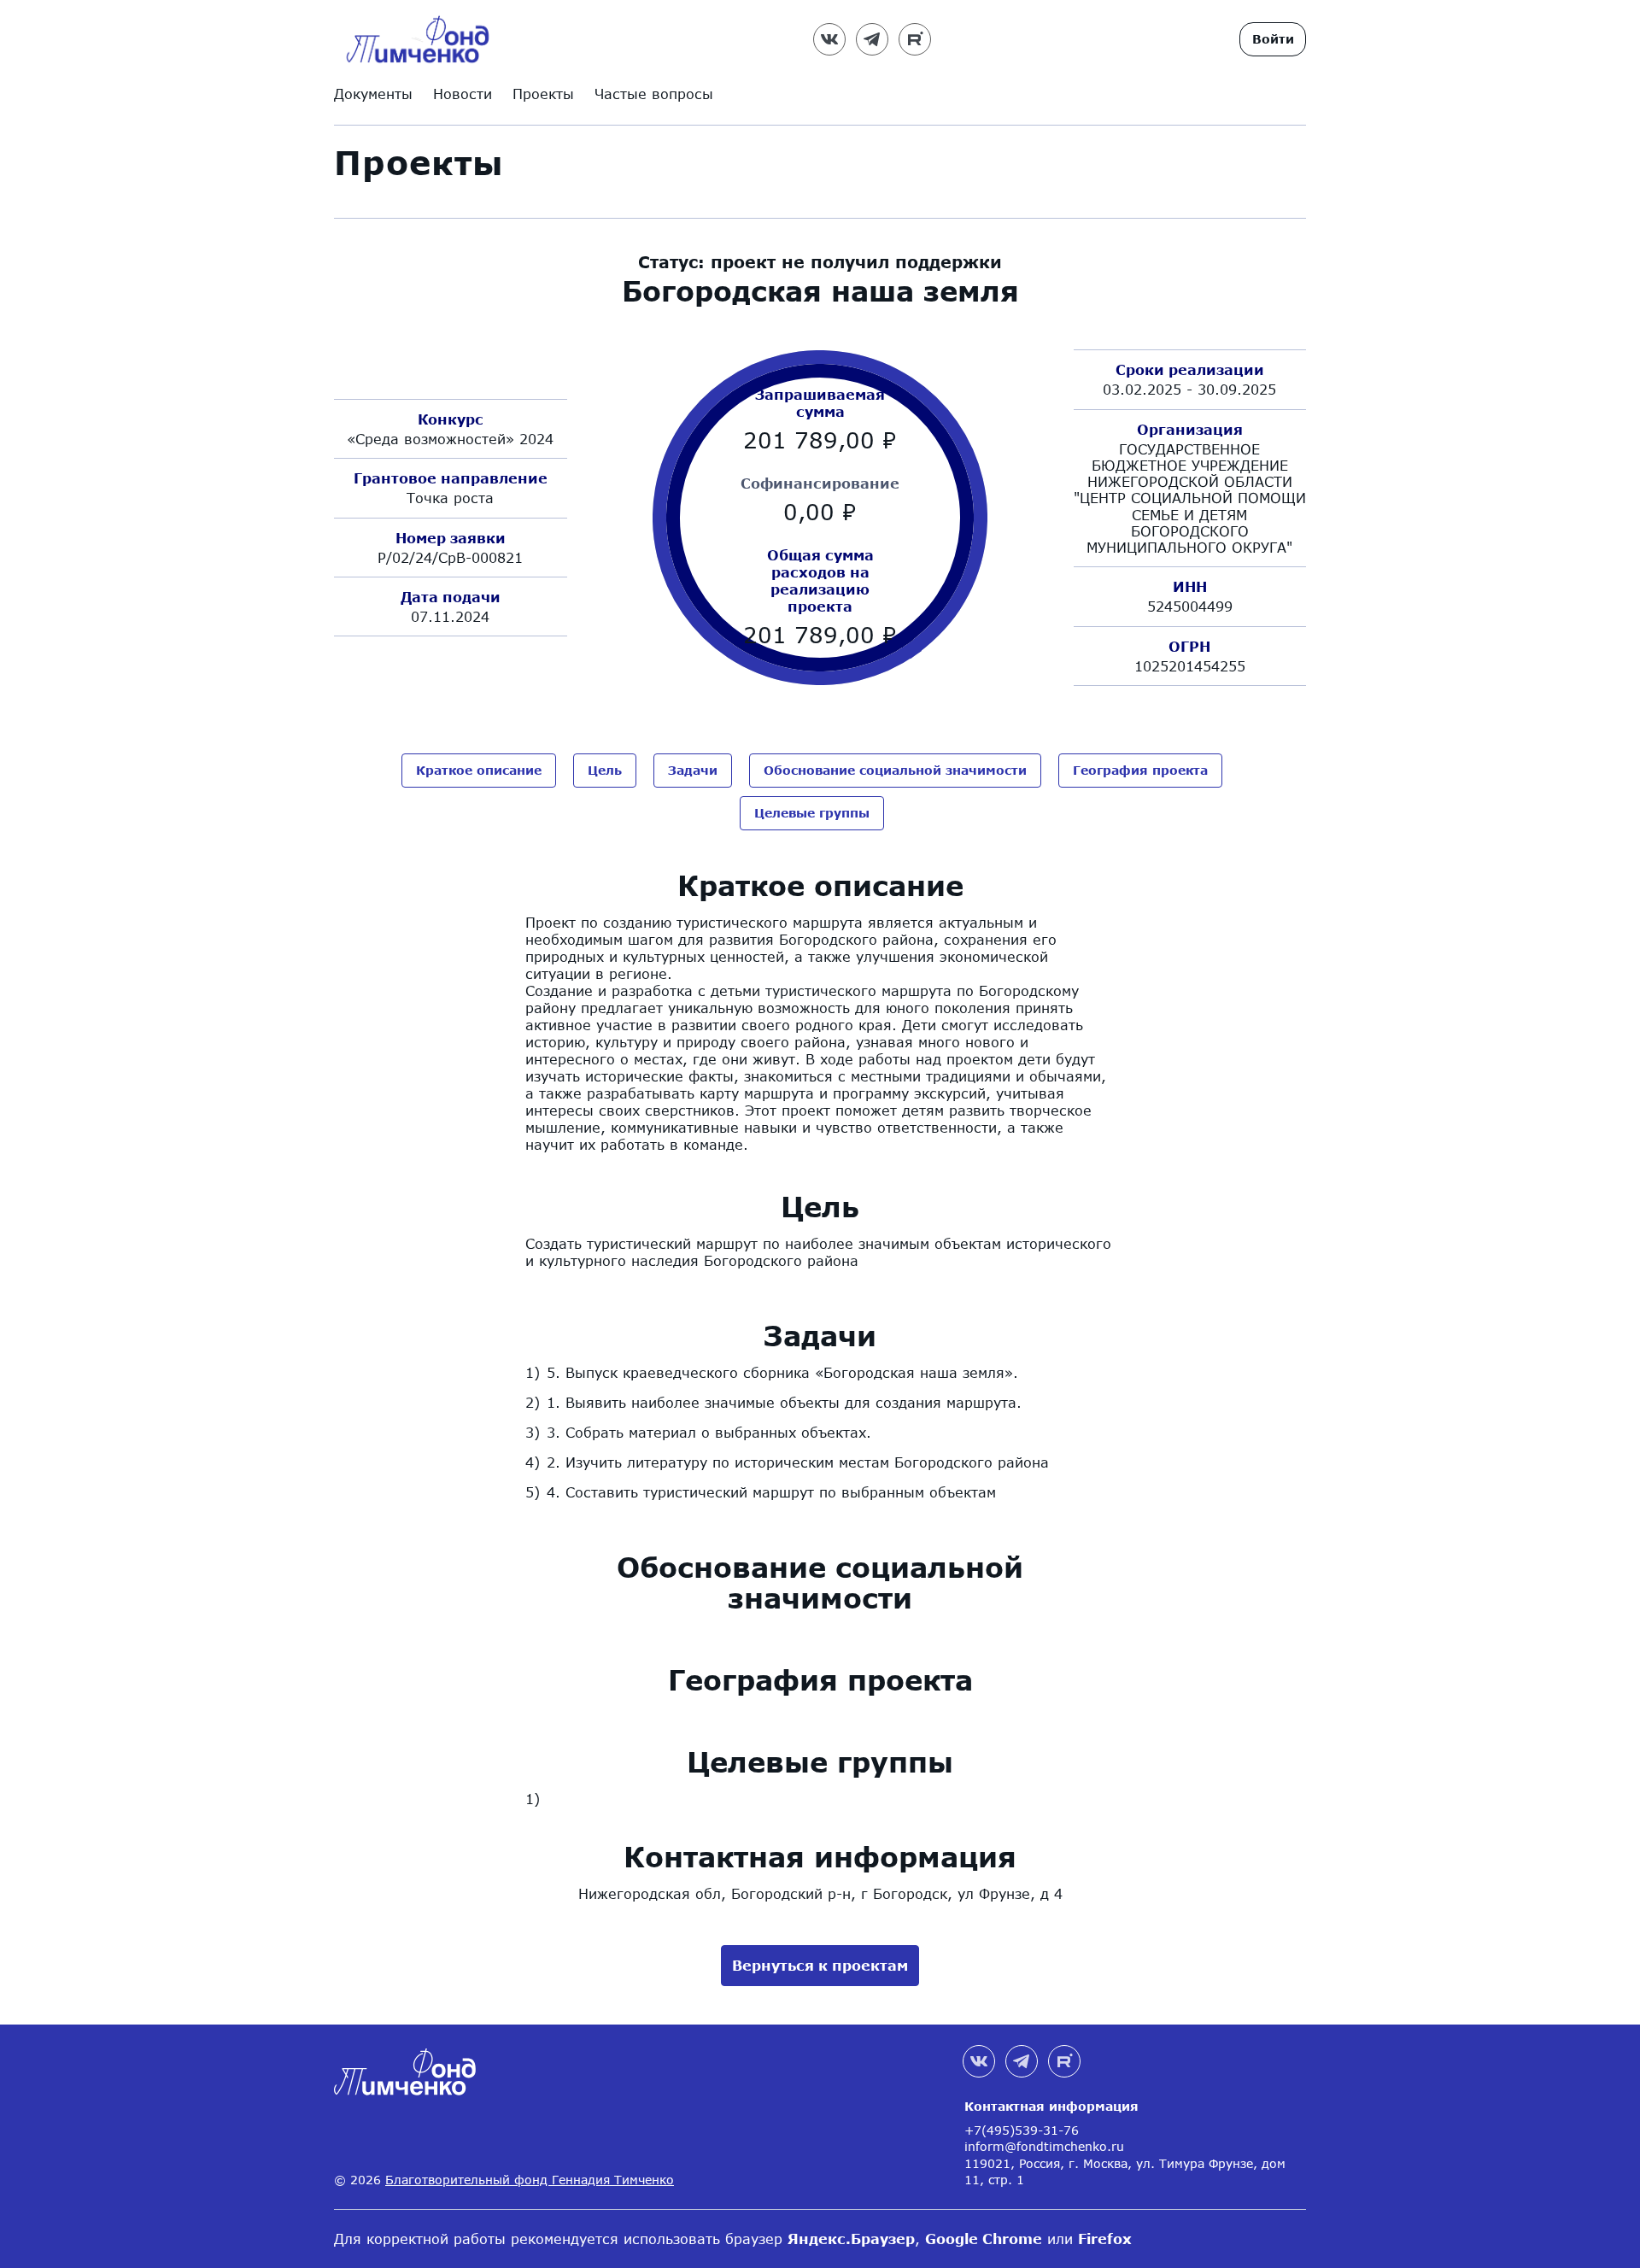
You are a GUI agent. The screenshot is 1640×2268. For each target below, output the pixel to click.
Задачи (693, 770)
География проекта (1140, 770)
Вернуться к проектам (820, 1965)
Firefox (1105, 2239)
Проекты (543, 94)
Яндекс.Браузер (851, 2239)
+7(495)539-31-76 (1022, 2130)
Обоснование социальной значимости (895, 770)
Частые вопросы (654, 94)
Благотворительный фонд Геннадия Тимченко (530, 2180)
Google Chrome (984, 2239)
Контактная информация (1051, 2106)
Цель (605, 770)
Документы (373, 94)
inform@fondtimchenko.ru (1044, 2146)
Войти (1273, 39)
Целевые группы (812, 813)
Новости (463, 94)
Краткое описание (479, 770)
